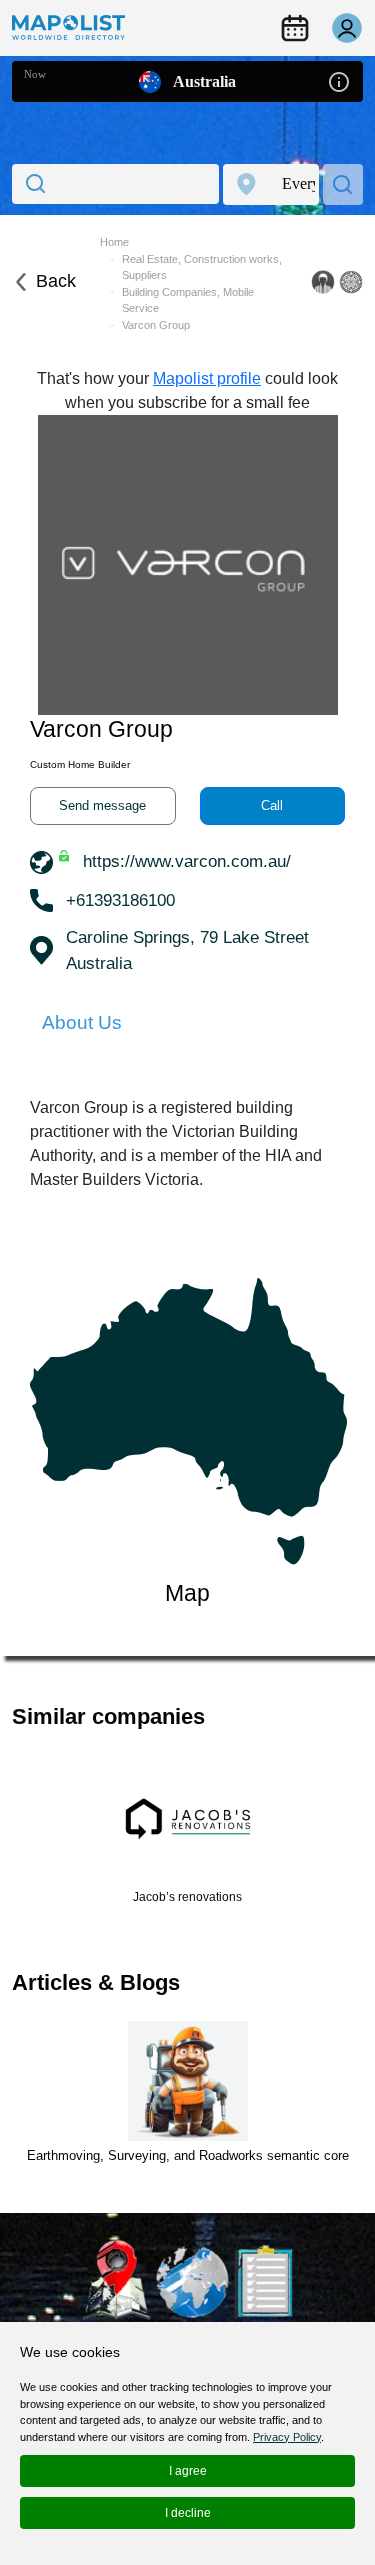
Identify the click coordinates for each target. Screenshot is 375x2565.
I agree (188, 2471)
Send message (102, 805)
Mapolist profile (207, 378)
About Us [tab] (82, 1022)
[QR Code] (351, 282)
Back (56, 281)
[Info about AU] (339, 80)
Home (114, 242)
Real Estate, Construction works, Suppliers (202, 267)
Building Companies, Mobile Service (188, 300)
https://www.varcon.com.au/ (187, 861)
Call (272, 805)
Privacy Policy (287, 2437)
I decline (188, 2513)
